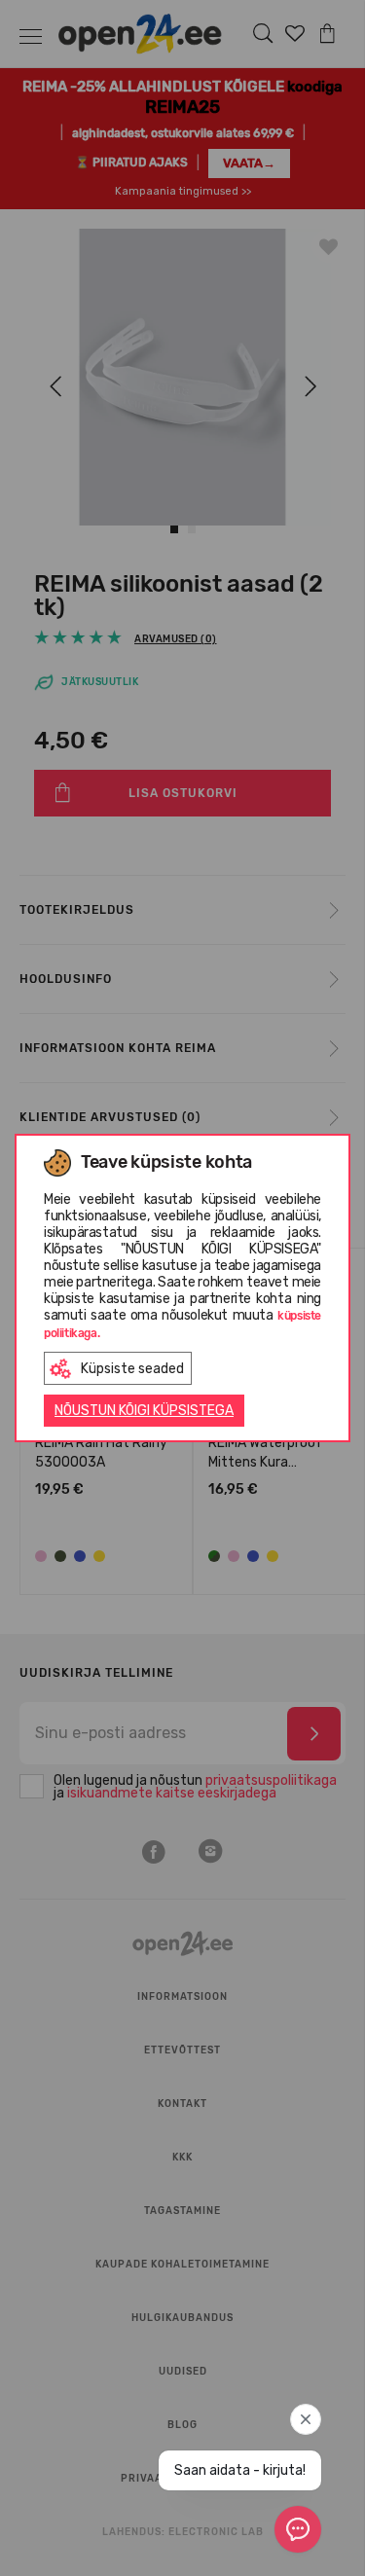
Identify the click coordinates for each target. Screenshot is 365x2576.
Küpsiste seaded (132, 1369)
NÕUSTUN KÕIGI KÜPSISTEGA (144, 1411)
